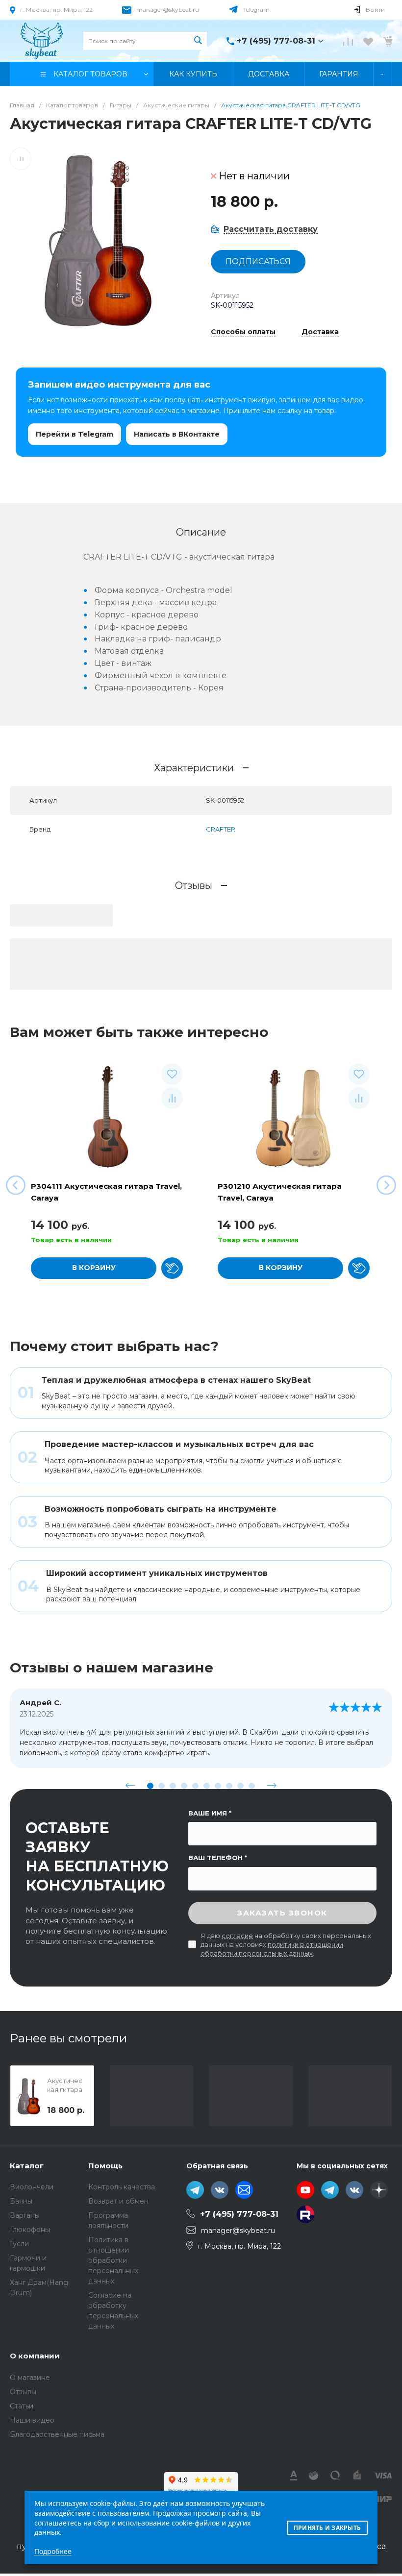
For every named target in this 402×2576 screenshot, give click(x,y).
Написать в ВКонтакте (177, 434)
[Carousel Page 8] (229, 1786)
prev (130, 1786)
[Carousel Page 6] (207, 1786)
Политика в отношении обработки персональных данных (113, 2260)
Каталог (27, 2166)
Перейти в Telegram (75, 434)
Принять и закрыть (327, 2528)
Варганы (25, 2215)
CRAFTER (221, 829)
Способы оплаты (243, 332)
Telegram (256, 10)
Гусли (19, 2244)
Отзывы (23, 2392)
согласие (237, 1936)
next (272, 1786)
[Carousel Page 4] (184, 1786)
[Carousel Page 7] (218, 1786)
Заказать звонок (282, 1913)
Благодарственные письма (57, 2434)
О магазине (30, 2378)
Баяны (21, 2201)
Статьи (22, 2406)
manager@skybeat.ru (168, 10)
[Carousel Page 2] (162, 1786)
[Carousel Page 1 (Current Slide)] (150, 1786)
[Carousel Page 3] (173, 1786)
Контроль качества (122, 2187)
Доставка (320, 332)
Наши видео (32, 2420)
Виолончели (32, 2187)
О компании (35, 2356)
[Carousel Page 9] (240, 1786)
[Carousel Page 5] (195, 1786)
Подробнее (53, 2551)
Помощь (105, 2166)
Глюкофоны (30, 2230)
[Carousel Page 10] (252, 1786)
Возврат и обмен (118, 2201)
